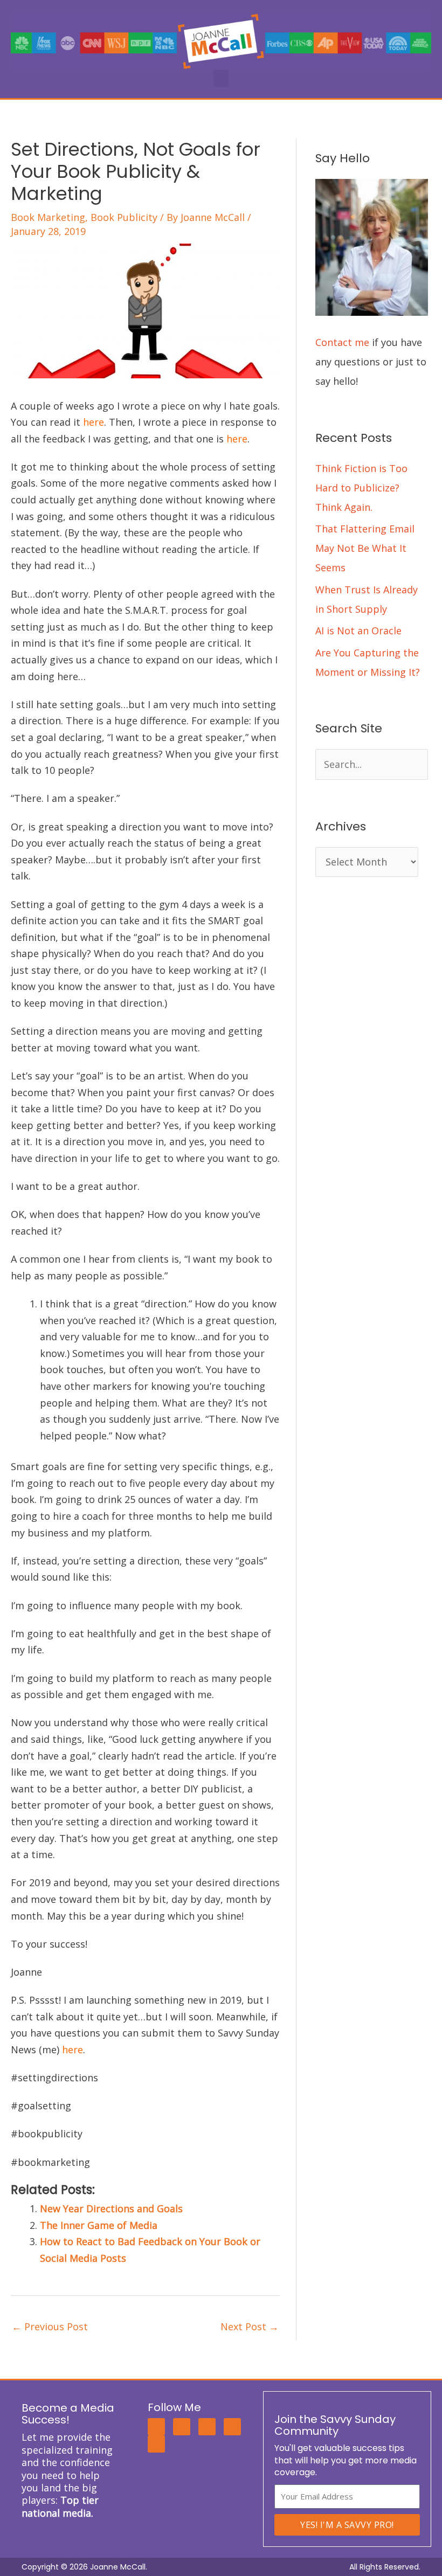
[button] (221, 78)
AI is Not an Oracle (358, 631)
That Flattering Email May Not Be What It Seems (365, 548)
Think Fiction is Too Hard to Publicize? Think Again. (361, 488)
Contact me (342, 342)
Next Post (250, 2326)
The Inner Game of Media (99, 2225)
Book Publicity (124, 217)
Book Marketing (48, 217)
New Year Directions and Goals (111, 2208)
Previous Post (50, 2326)
